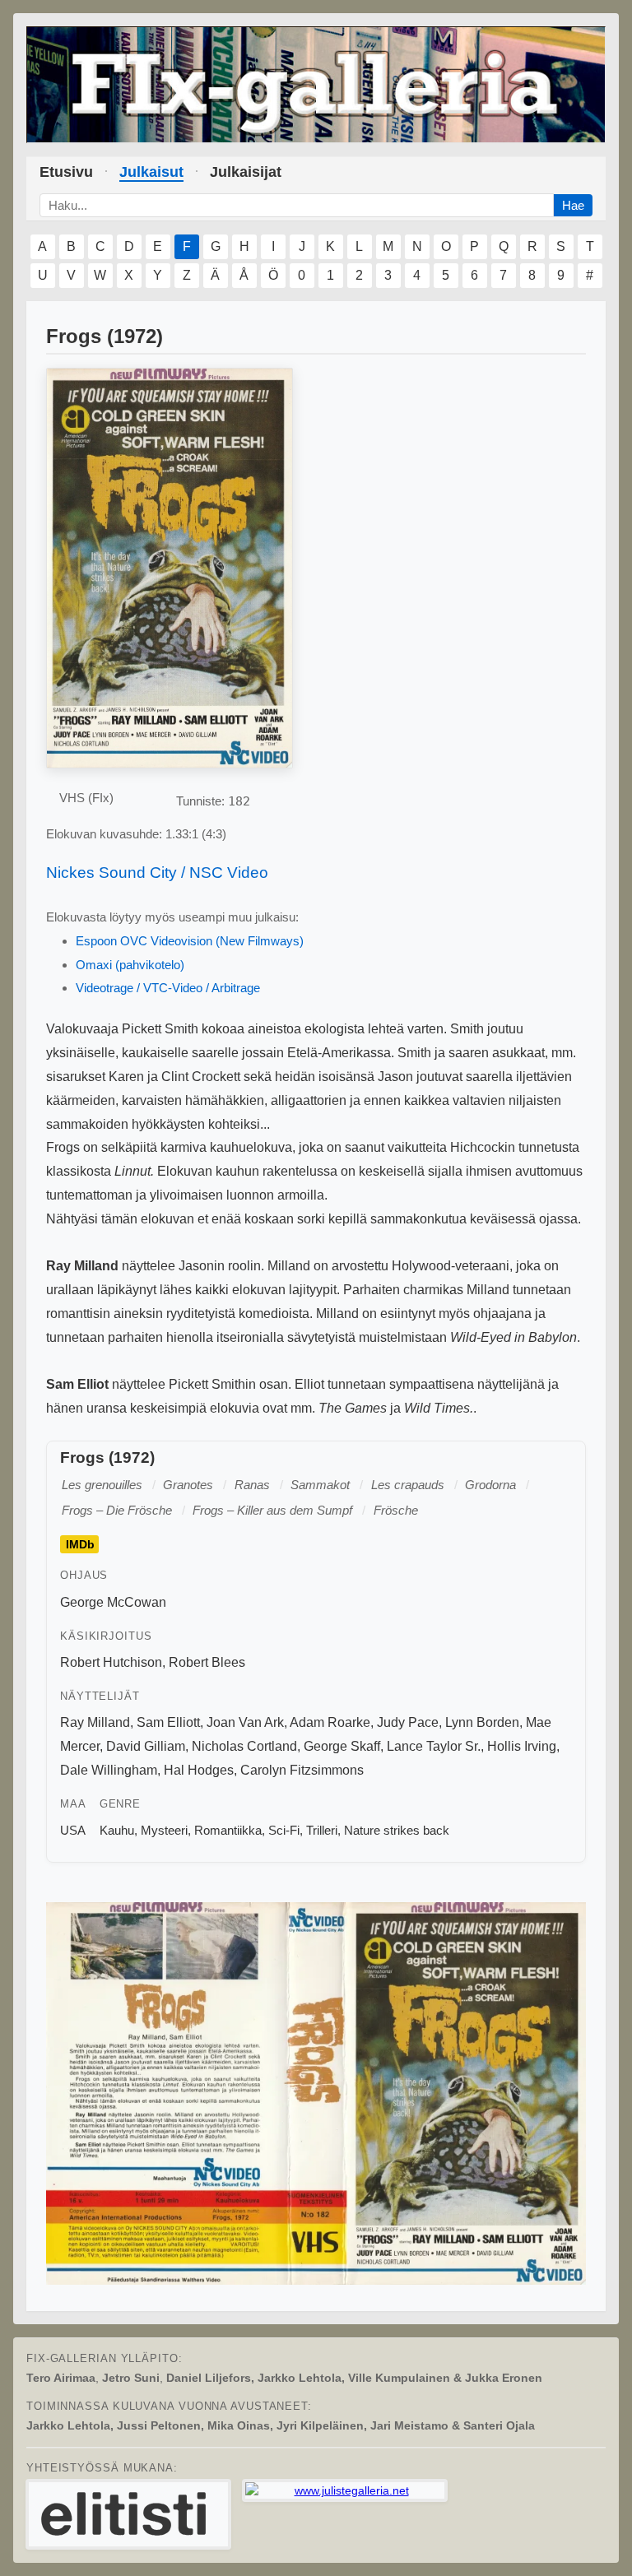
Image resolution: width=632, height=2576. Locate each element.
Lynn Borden (482, 1722)
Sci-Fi (284, 1830)
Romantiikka (228, 1830)
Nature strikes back (397, 1830)
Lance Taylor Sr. (434, 1746)
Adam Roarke (330, 1722)
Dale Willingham (109, 1770)
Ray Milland (95, 1722)
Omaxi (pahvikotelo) (130, 965)
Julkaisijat (246, 172)
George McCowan (113, 1602)
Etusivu (66, 172)
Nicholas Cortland (244, 1746)
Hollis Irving (522, 1746)
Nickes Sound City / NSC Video (157, 873)
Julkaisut (151, 172)
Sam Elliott (168, 1722)
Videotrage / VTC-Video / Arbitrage (168, 988)
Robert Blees (207, 1662)
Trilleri (322, 1830)
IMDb (80, 1544)
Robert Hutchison (111, 1662)
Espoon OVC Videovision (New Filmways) (190, 941)
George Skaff (342, 1746)
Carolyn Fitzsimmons (302, 1770)
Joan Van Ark (245, 1722)
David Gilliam (146, 1746)
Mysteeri (164, 1830)
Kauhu (117, 1830)
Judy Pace (408, 1722)
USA (73, 1830)
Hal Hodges (199, 1770)
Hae (573, 205)
